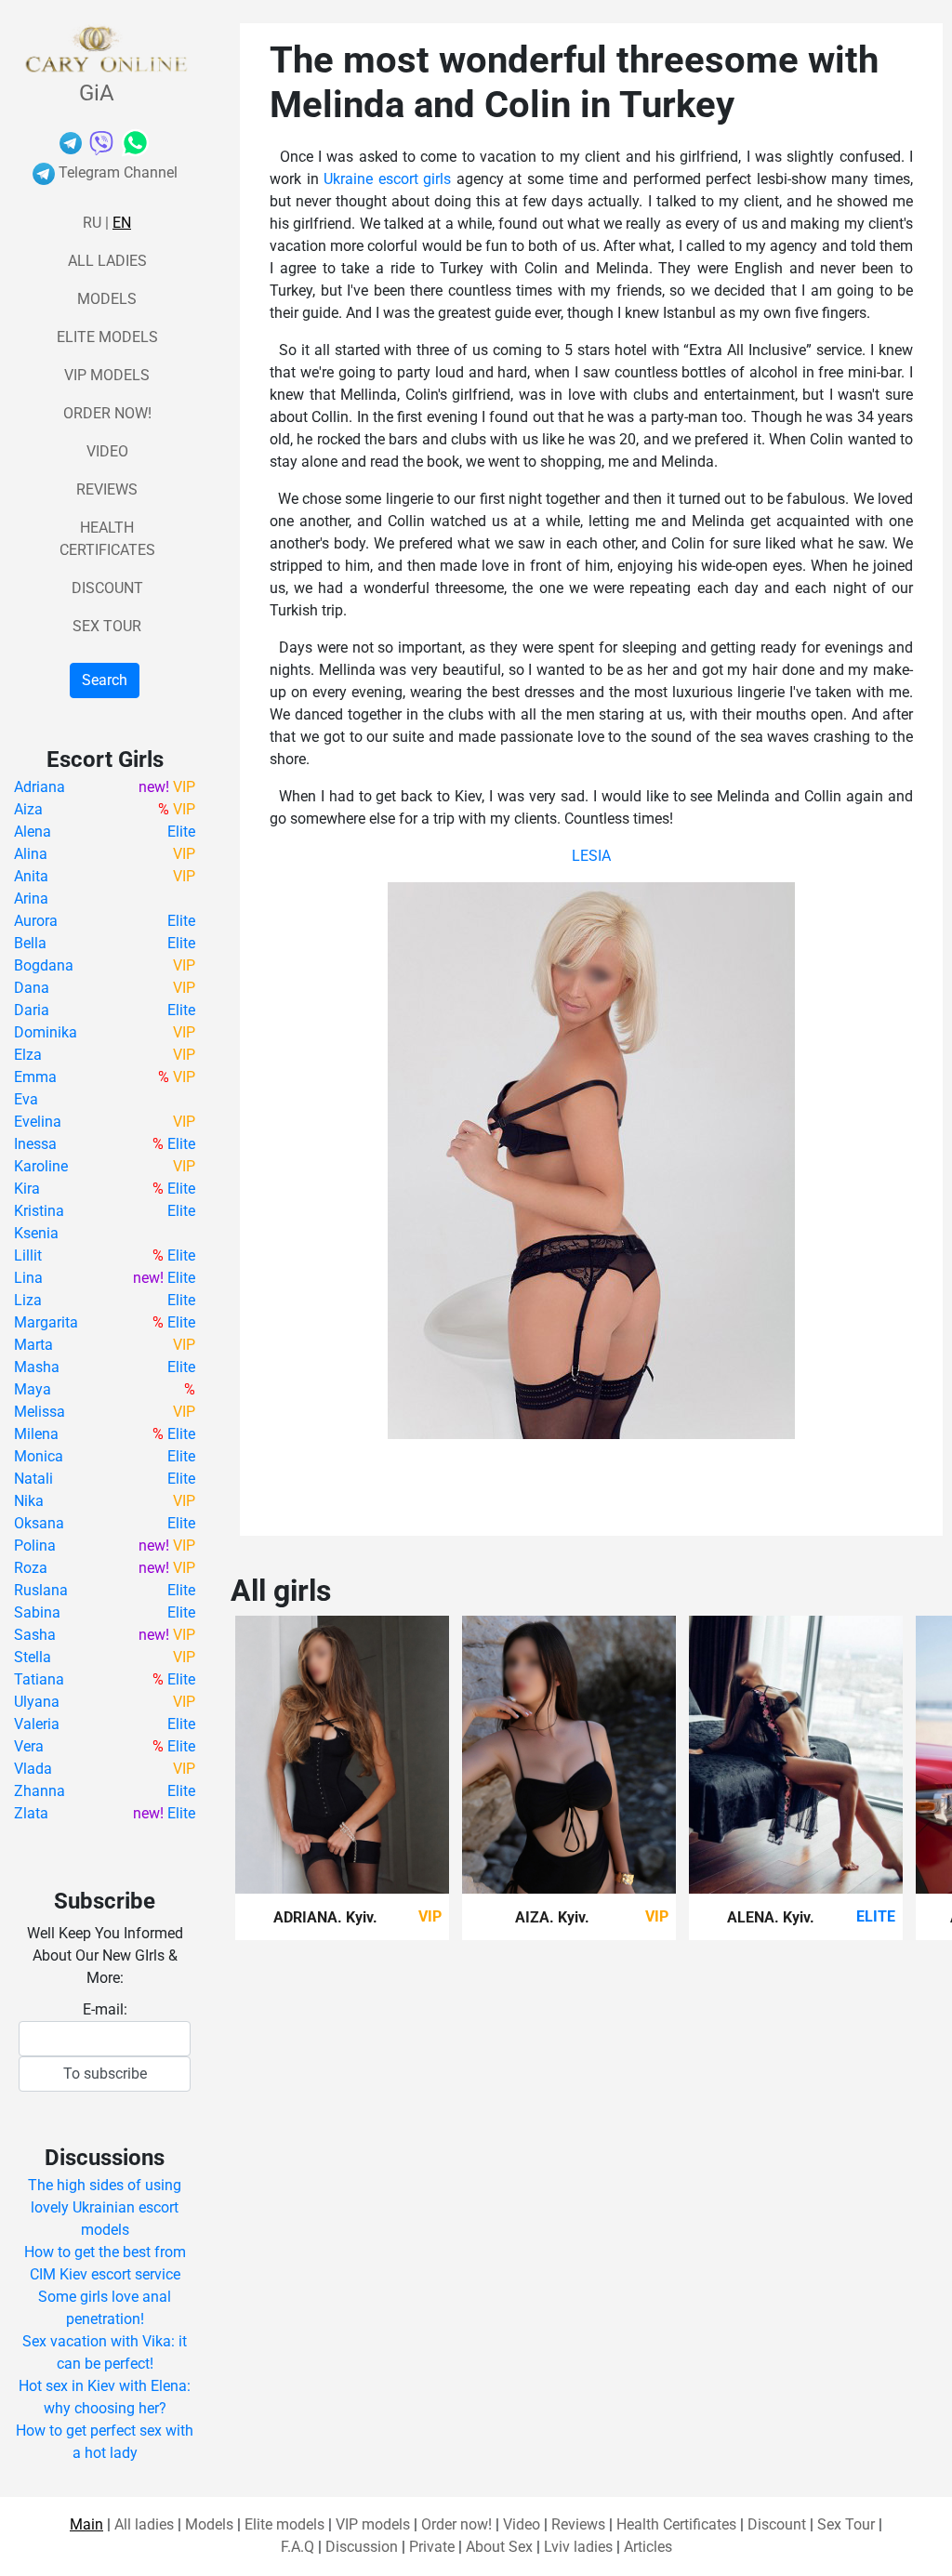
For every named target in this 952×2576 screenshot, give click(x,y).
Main (86, 2524)
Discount (107, 588)
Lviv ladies (578, 2547)
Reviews (107, 489)
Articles (648, 2547)
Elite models (107, 337)
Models (107, 299)
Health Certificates (676, 2524)
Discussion (362, 2547)
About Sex (499, 2547)
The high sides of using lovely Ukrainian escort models (105, 2207)
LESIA (591, 856)
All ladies (107, 261)
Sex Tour (107, 626)
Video (107, 451)
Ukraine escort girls (387, 179)
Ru (92, 223)
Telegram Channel (116, 172)
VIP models (107, 375)
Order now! (107, 413)
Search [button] (105, 680)
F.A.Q (297, 2547)
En (122, 223)
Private (432, 2547)
